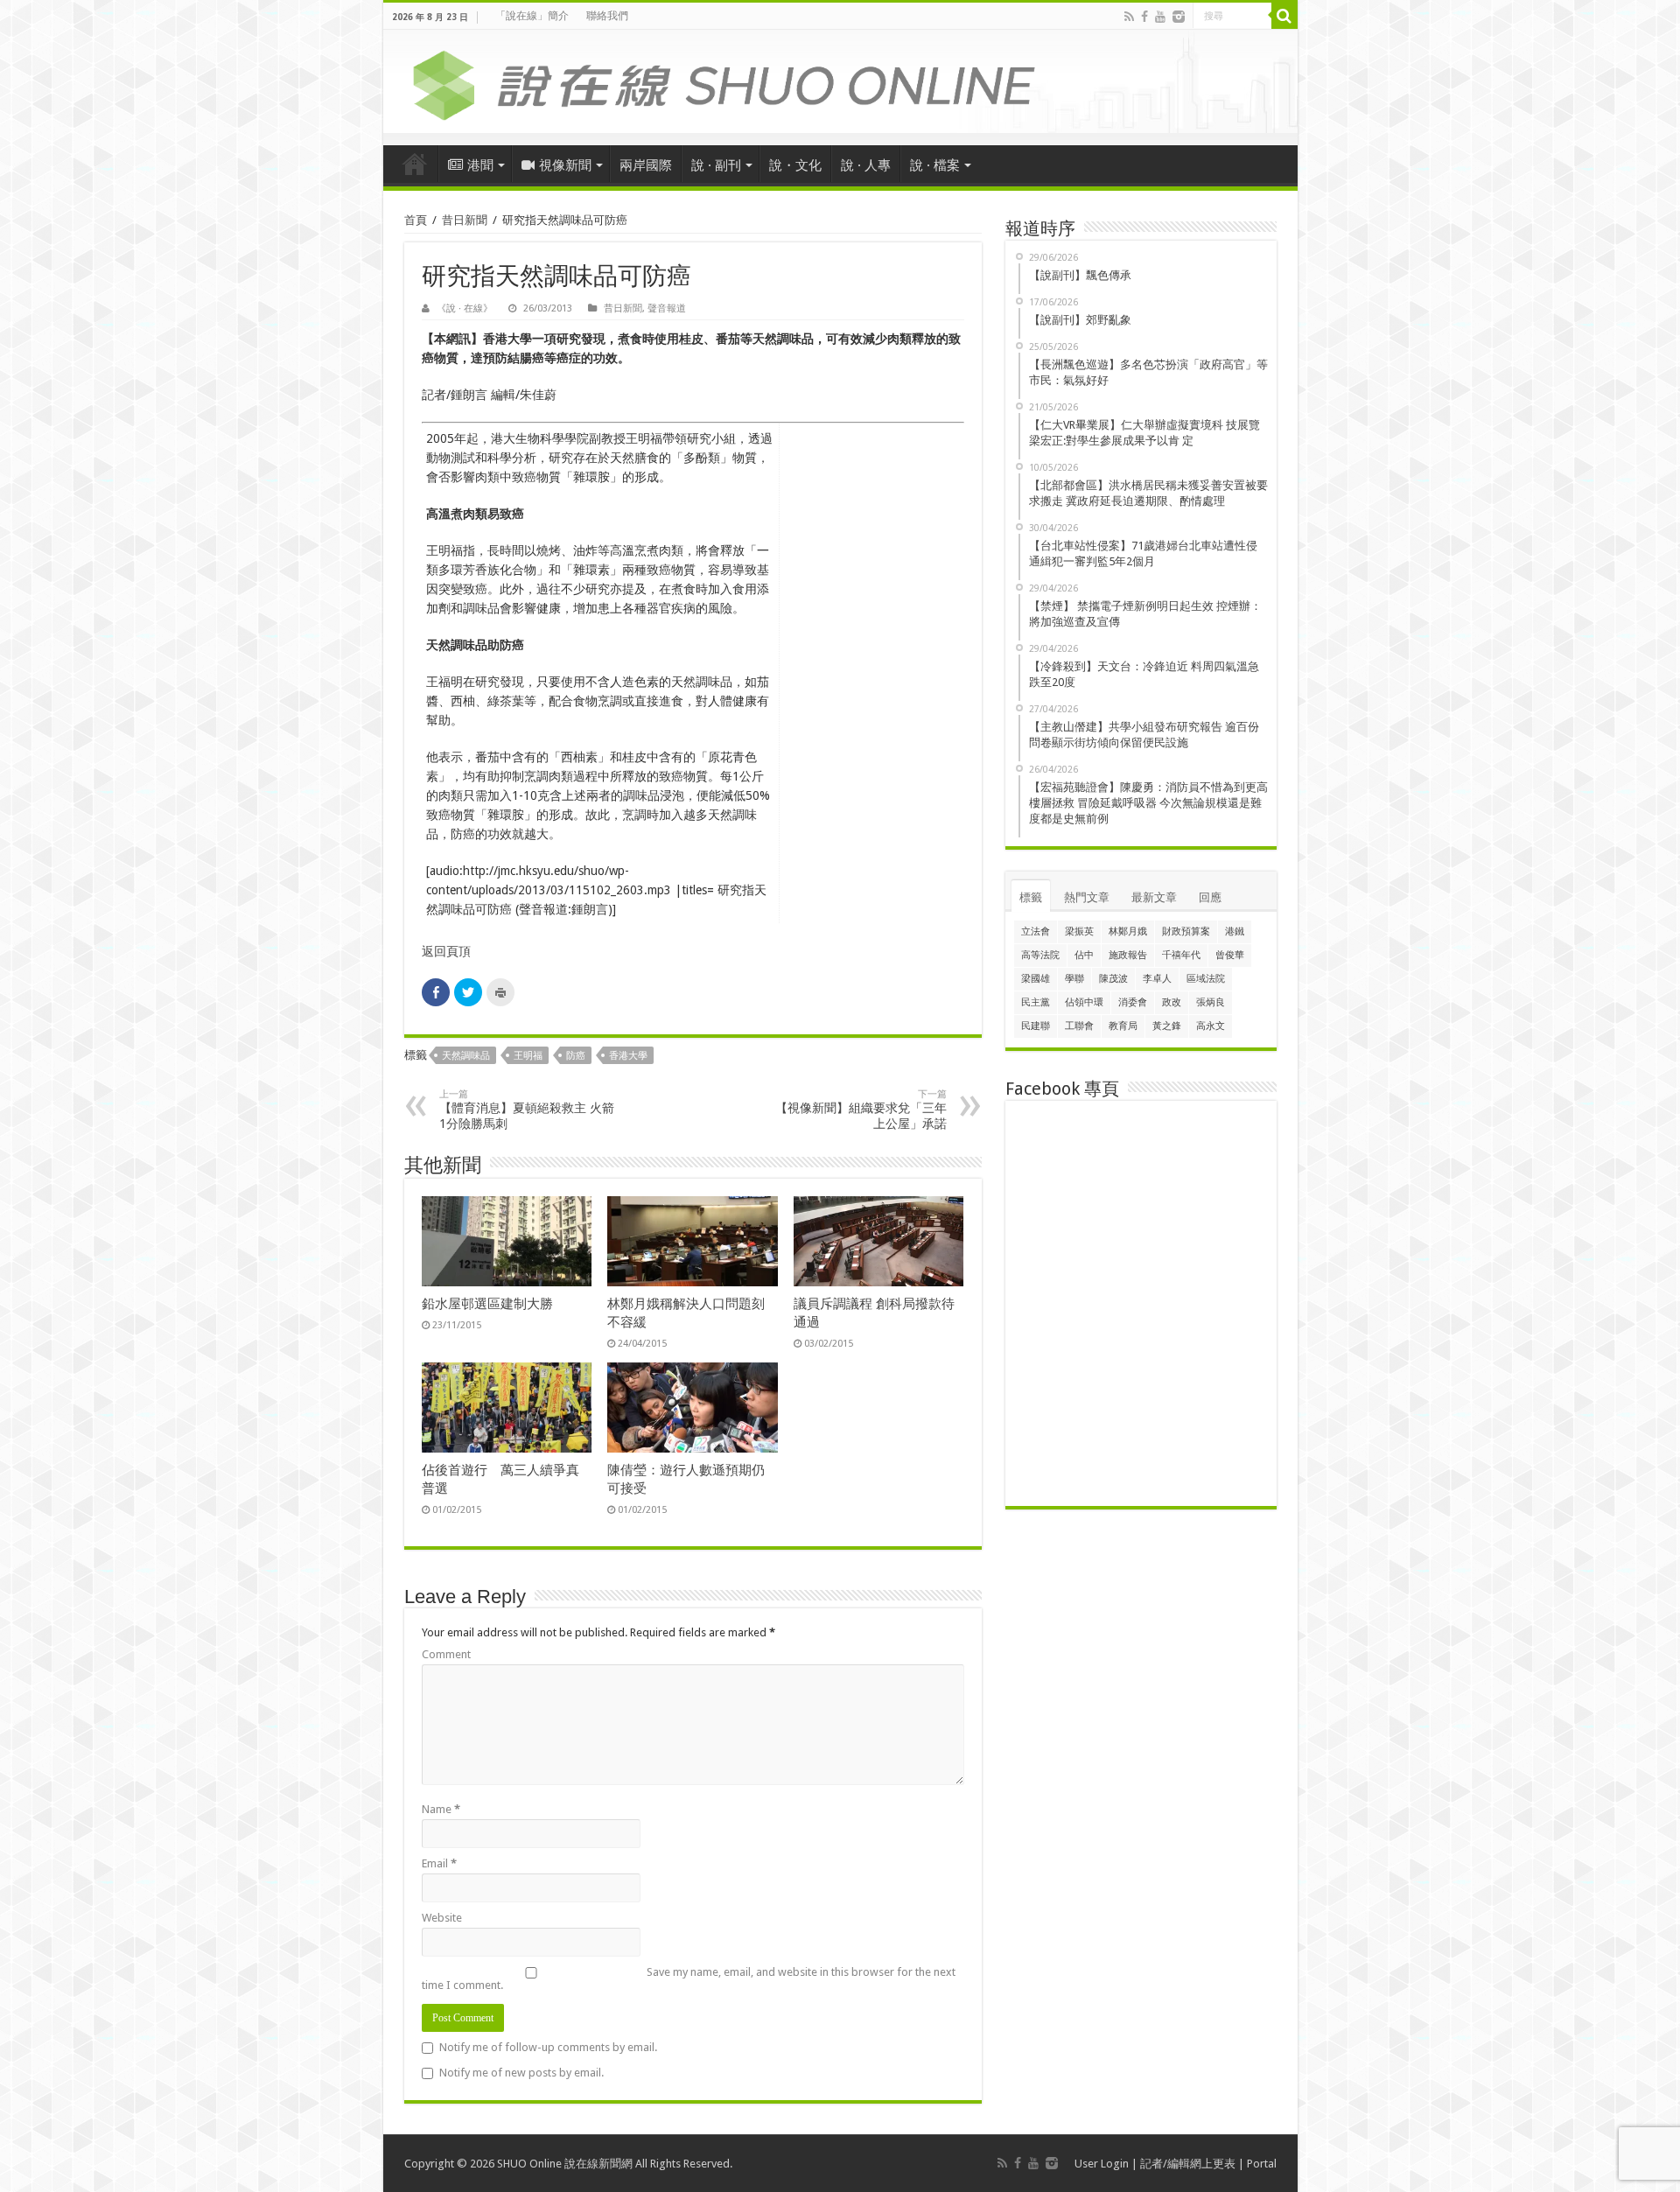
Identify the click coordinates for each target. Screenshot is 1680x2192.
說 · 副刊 (716, 165)
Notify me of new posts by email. (521, 2073)
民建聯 (1036, 1026)
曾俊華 (1230, 955)
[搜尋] (1284, 16)
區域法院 (1206, 979)
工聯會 (1079, 1026)
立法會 (1036, 931)
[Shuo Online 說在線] (840, 82)
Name (441, 1809)
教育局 (1123, 1026)
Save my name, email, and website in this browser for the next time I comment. (689, 1978)
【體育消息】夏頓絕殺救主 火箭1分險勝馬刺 (527, 1110)
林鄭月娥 (1128, 931)
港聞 (480, 165)
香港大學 (628, 1056)
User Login (1102, 2164)
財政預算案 (1186, 931)
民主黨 (1036, 1002)
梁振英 (1079, 931)
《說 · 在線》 (465, 308)
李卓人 (1157, 979)
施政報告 (1128, 955)
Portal (1262, 2164)
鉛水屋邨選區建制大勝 (487, 1304)
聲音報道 (667, 308)
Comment (446, 1654)
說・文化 (795, 165)
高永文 (1211, 1026)
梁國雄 (1036, 979)
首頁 (415, 164)
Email (439, 1863)
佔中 (1084, 955)
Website (442, 1918)
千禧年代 (1181, 955)
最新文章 (1154, 897)
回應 (1210, 897)
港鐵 (1235, 931)
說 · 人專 (866, 165)
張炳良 (1211, 1002)
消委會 (1133, 1002)
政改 (1172, 1002)
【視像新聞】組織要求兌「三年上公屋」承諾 (861, 1110)
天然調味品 (466, 1056)
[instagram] (1179, 17)
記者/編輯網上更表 (1188, 2164)
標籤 (1031, 897)
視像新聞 (565, 165)
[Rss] (1129, 17)
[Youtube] (1160, 17)
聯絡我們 (607, 16)
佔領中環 (1084, 1002)
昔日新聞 (465, 220)
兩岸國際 (646, 165)
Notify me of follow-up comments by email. (548, 2047)
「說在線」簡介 (532, 16)
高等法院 (1040, 955)
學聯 (1074, 979)
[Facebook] (1144, 17)
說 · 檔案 (935, 165)
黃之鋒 (1167, 1026)
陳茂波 (1113, 979)
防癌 (576, 1056)
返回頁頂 (446, 951)
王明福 (528, 1056)
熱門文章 (1087, 897)
